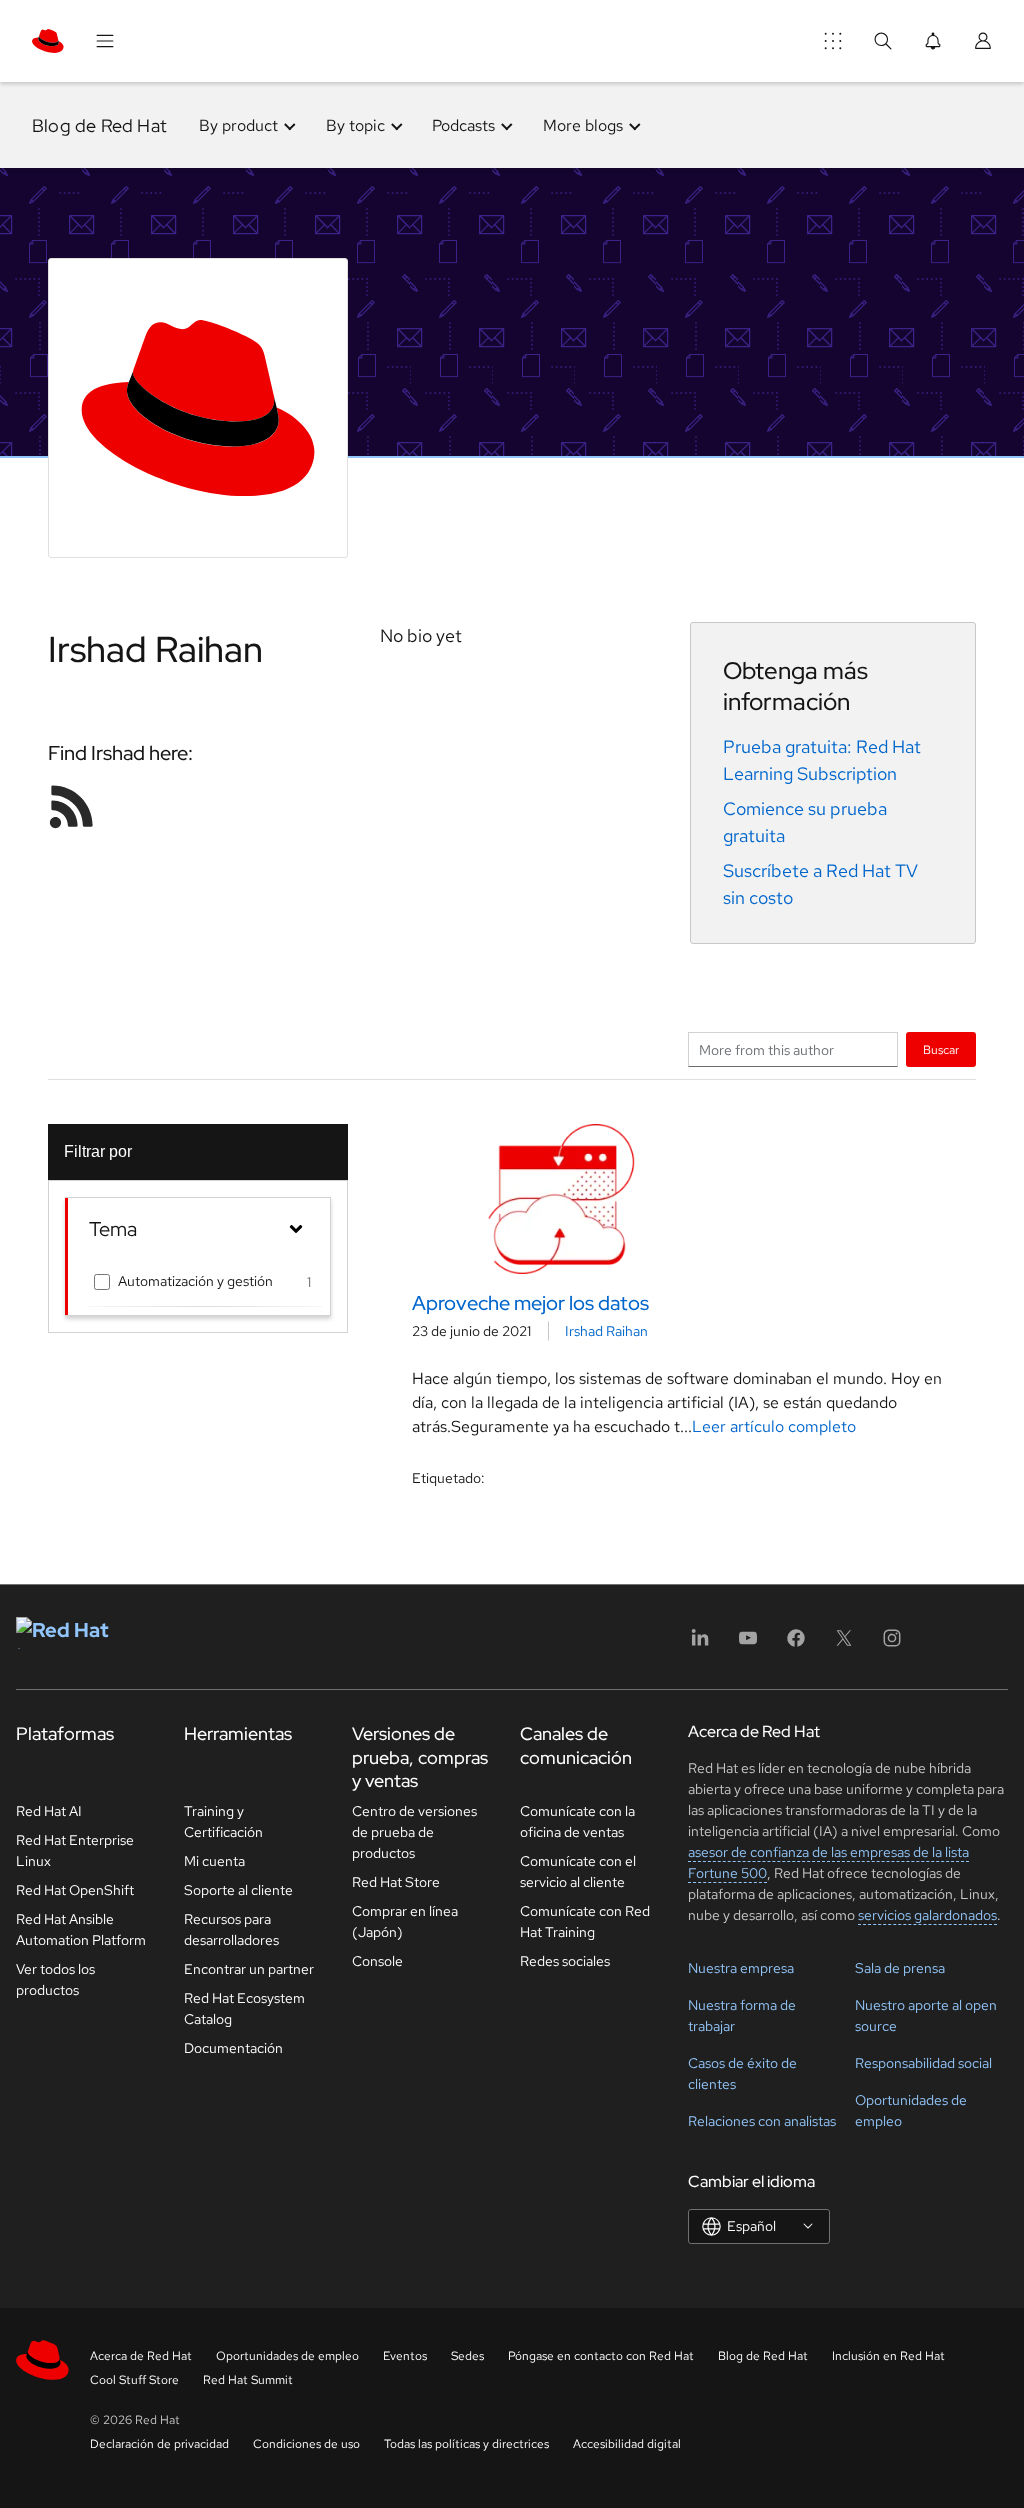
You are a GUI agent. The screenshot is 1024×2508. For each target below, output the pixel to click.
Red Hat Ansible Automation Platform (81, 1929)
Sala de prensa (900, 1968)
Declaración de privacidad (159, 2444)
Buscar (941, 1049)
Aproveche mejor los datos (530, 1303)
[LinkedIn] (700, 1644)
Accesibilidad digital (627, 2444)
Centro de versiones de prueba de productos (414, 1832)
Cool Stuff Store (134, 2380)
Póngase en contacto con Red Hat (601, 2356)
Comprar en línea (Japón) (405, 1921)
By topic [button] (355, 125)
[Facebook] (796, 1644)
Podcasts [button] (463, 125)
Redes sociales (565, 1961)
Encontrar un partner (249, 1969)
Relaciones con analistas (762, 2121)
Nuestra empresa (741, 1968)
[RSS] (72, 806)
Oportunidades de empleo (287, 2356)
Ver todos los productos (55, 1979)
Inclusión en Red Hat (888, 2356)
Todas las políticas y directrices (466, 2444)
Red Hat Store (396, 1882)
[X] (844, 1644)
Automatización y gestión (195, 1281)
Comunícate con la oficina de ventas (577, 1821)
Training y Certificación (223, 1821)
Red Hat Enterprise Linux (75, 1850)
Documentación (233, 2048)
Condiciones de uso (306, 2444)
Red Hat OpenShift (75, 1890)
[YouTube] (748, 1644)
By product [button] (238, 125)
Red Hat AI (49, 1811)
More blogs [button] (583, 125)
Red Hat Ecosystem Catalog (244, 2008)
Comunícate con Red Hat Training (585, 1921)
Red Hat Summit (248, 2380)
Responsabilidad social (923, 2063)
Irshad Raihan (606, 1331)
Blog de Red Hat (99, 125)
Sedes (467, 2356)
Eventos (405, 2356)
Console (377, 1961)
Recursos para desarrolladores (231, 1929)
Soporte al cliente (238, 1890)
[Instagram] (892, 1644)
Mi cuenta (214, 1861)
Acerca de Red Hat (141, 2356)
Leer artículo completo (774, 1426)
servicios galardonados (927, 1915)
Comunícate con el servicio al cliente (578, 1871)
